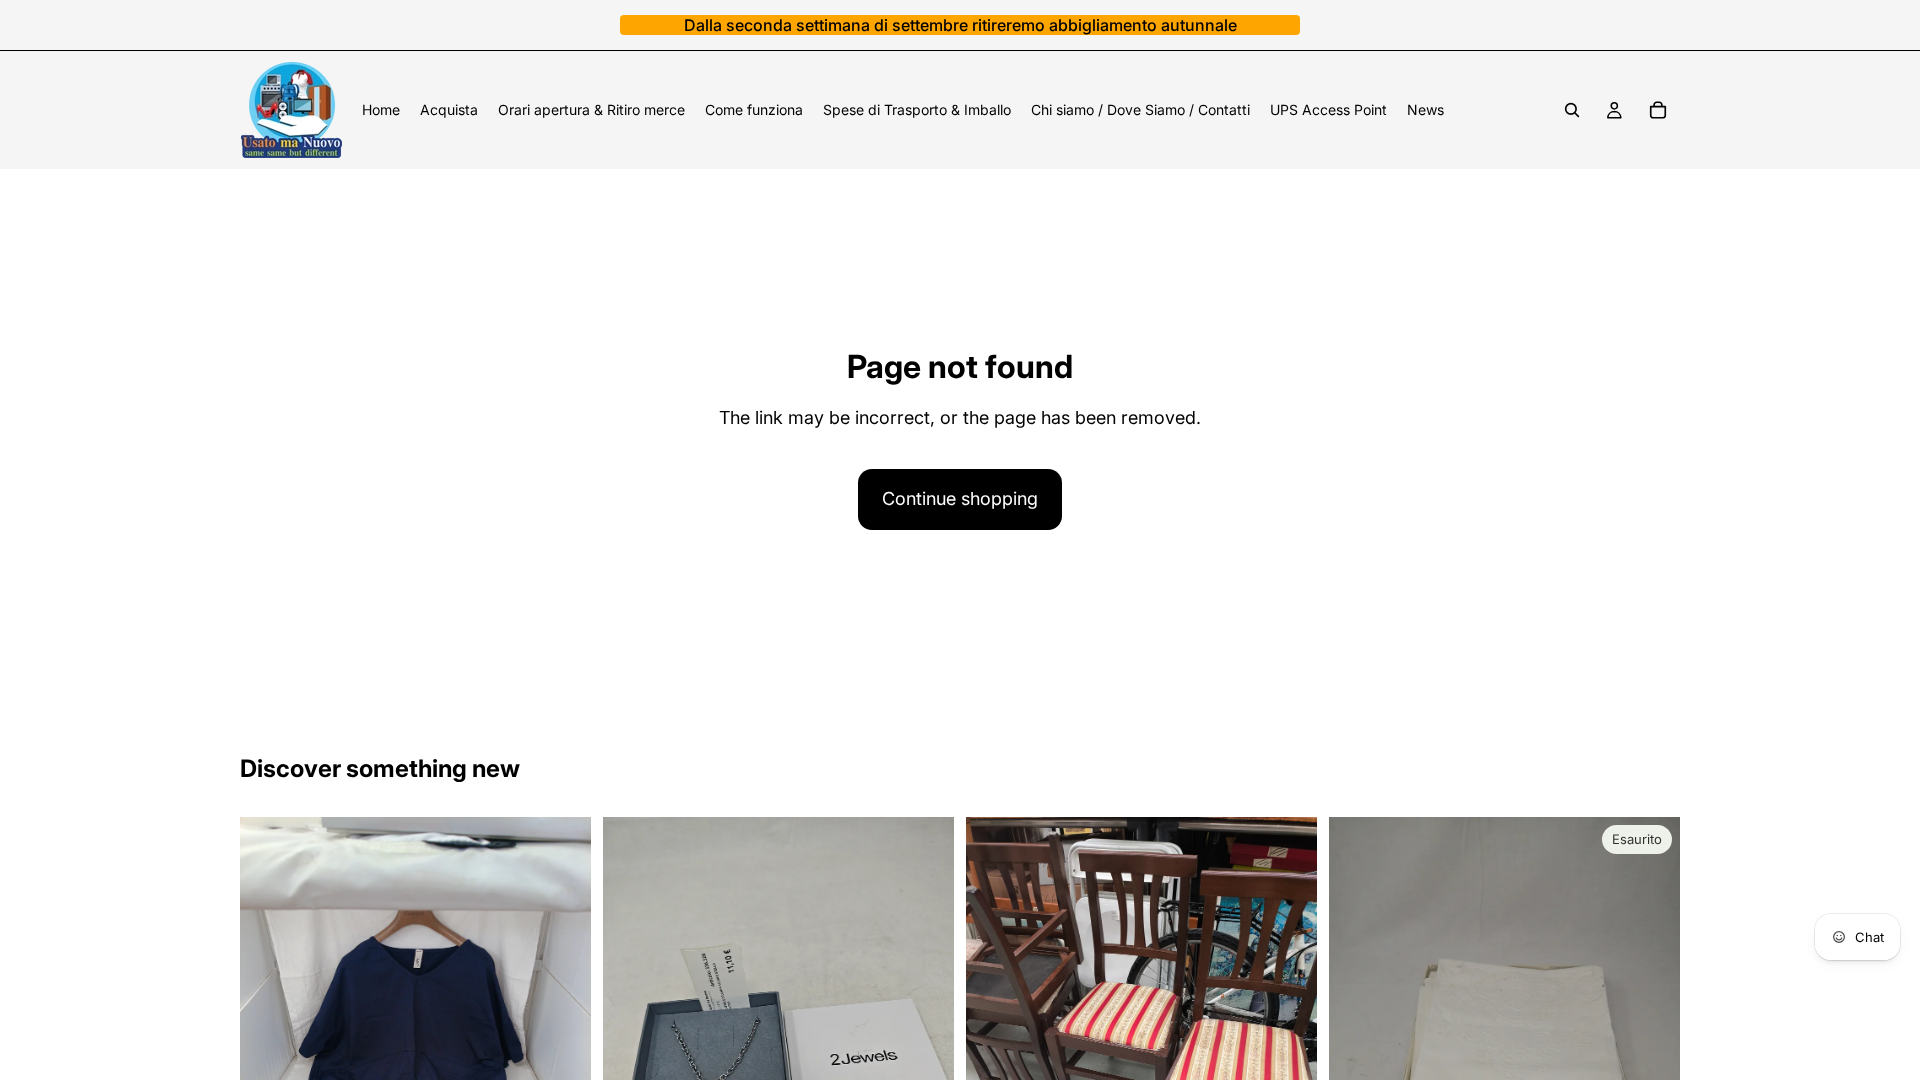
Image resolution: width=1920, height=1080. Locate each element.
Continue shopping (960, 498)
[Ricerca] (1572, 110)
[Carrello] (1658, 110)
